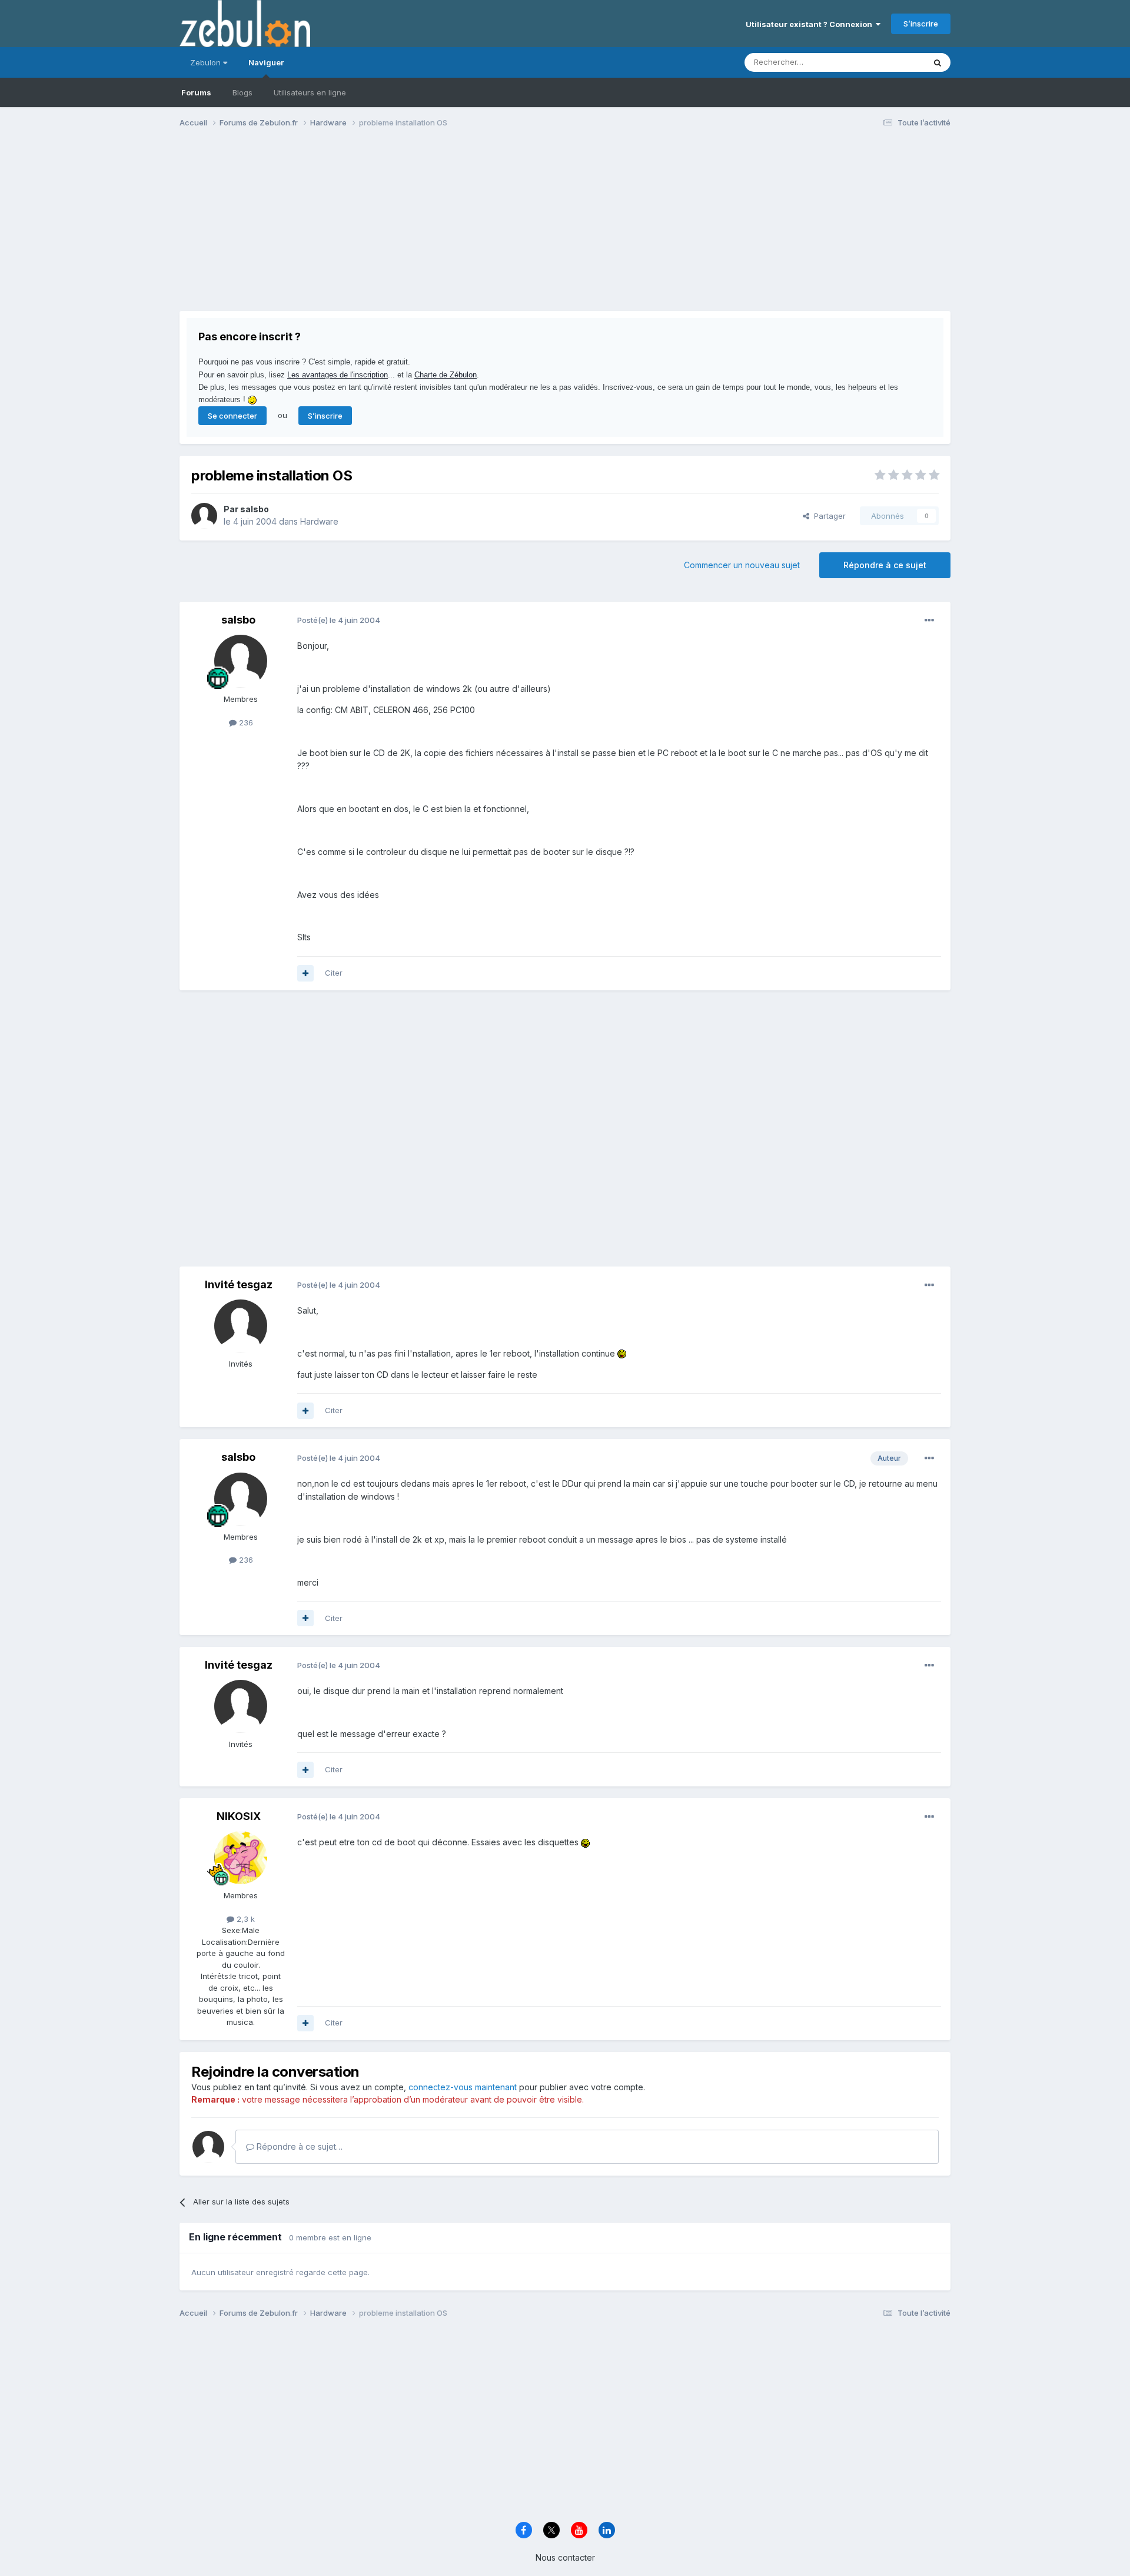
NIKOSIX (239, 1816)
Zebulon (207, 62)
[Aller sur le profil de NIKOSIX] (241, 1858)
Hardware (319, 521)
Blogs (242, 92)
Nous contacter (565, 2557)
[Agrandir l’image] (622, 1353)
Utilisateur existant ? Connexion (811, 24)
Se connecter (232, 416)
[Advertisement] (394, 228)
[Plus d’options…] (929, 621)
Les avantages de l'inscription (338, 375)
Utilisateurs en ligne (310, 92)
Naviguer (266, 62)
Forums (196, 92)
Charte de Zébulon (446, 375)
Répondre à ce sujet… (298, 2146)
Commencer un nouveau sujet (742, 565)
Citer (334, 973)
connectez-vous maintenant (463, 2087)
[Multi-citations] (305, 973)
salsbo (255, 509)
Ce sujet (894, 62)
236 (245, 722)
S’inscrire (921, 24)
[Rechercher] (938, 62)
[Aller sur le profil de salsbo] (204, 516)
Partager (827, 516)
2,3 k (245, 1919)
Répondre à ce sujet (885, 565)
